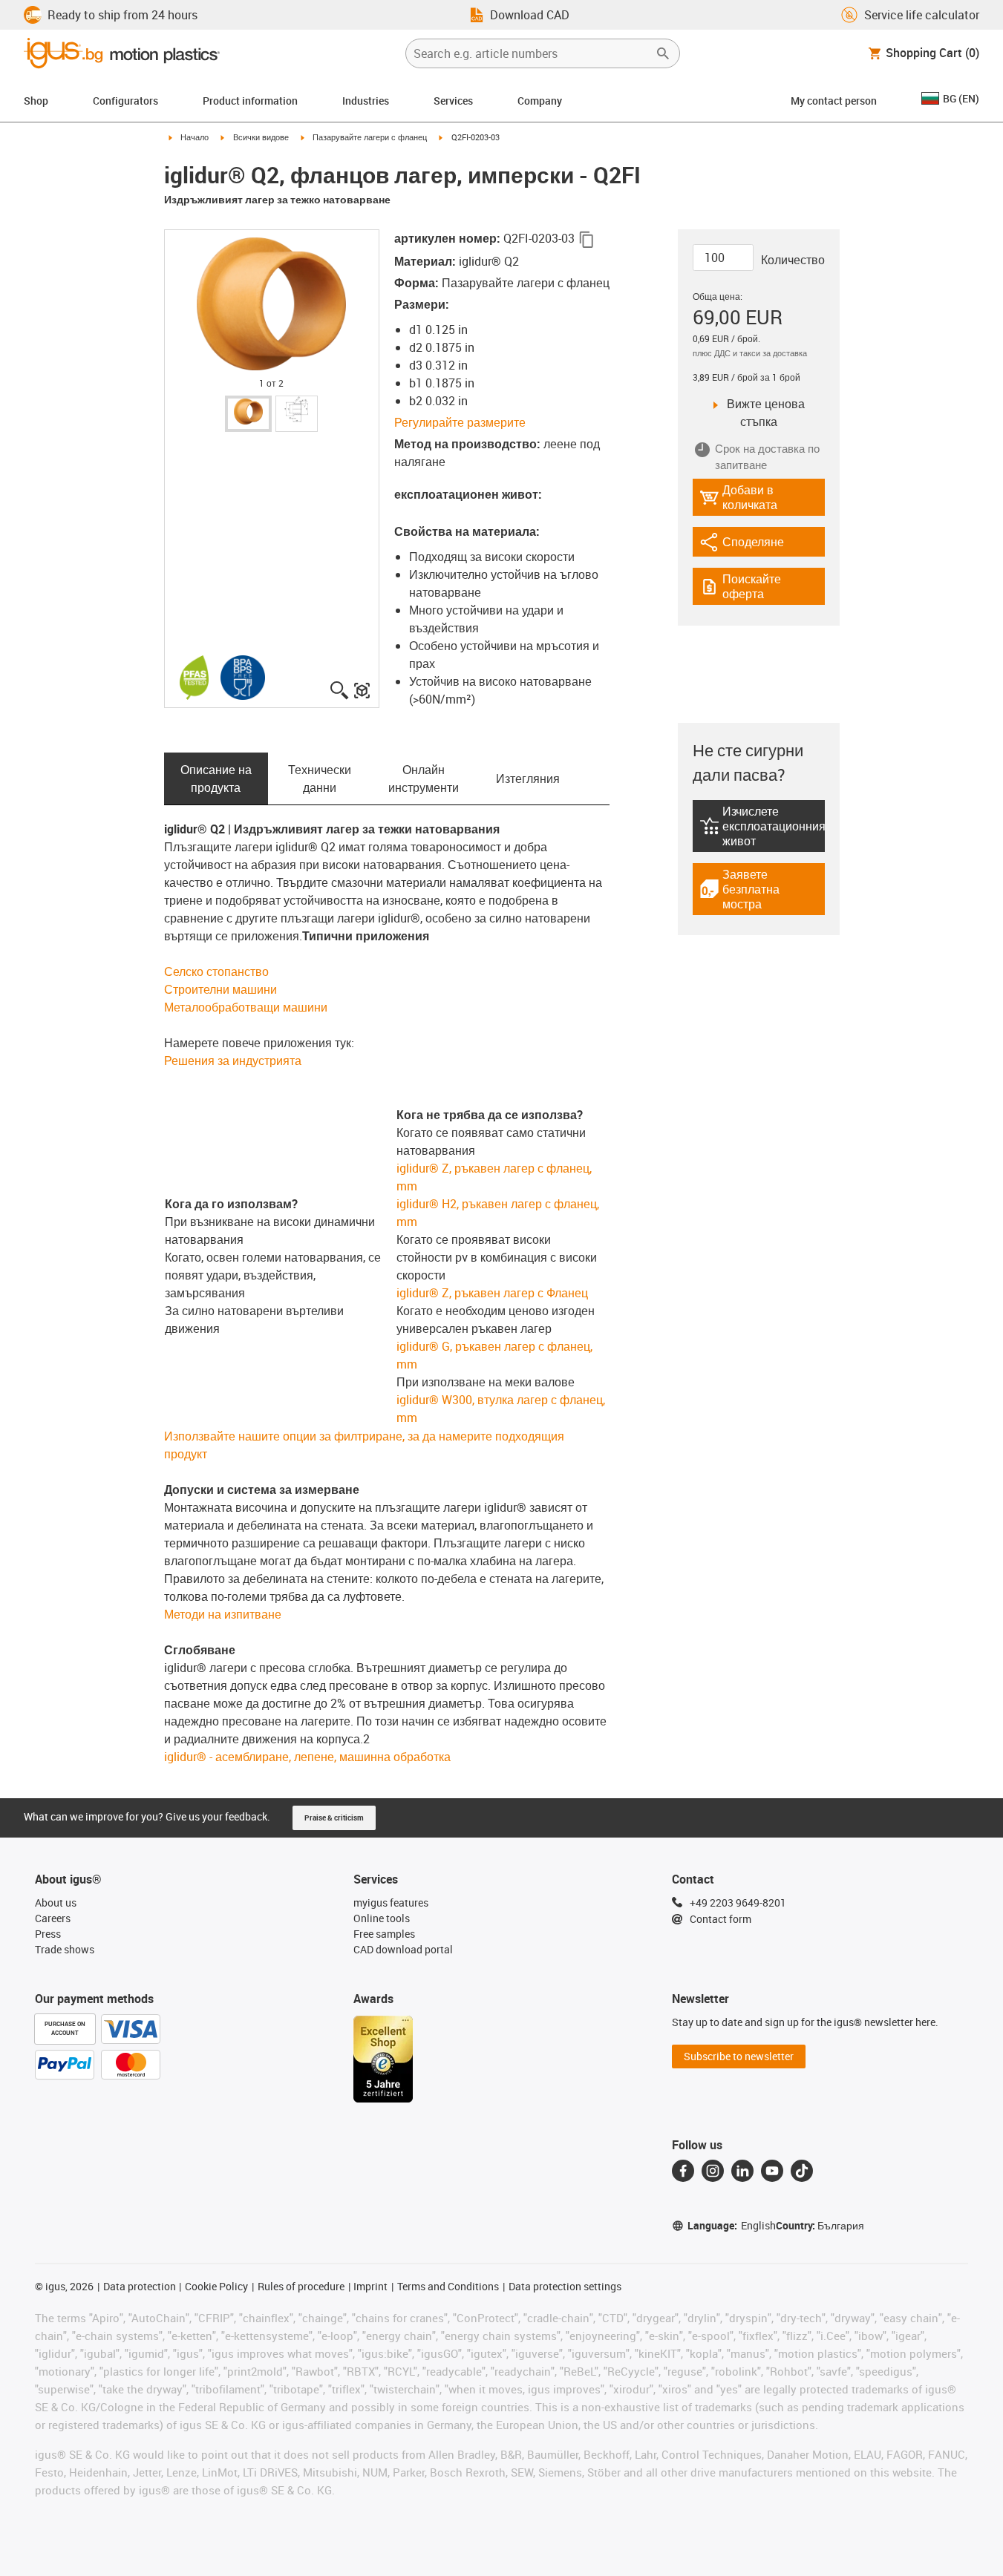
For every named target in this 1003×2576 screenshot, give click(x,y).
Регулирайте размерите (460, 422)
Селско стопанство (216, 971)
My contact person (834, 101)
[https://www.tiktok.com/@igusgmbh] (802, 2171)
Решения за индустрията (233, 1061)
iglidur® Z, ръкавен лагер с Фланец (492, 1293)
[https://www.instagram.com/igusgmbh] (713, 2171)
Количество (793, 260)
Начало (195, 137)
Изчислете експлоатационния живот (762, 826)
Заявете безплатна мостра (760, 889)
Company (540, 101)
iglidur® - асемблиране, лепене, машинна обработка (307, 1757)
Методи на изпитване (223, 1614)
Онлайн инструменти (424, 779)
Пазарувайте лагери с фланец (370, 137)
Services (453, 101)
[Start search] (663, 53)
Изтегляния (528, 779)
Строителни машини (220, 989)
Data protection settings (565, 2286)
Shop (36, 101)
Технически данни (320, 779)
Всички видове (261, 137)
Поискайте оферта (762, 586)
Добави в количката (738, 497)
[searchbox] (531, 53)
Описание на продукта (216, 779)
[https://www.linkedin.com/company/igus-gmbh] (742, 2171)
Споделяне (742, 545)
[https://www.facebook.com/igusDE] (683, 2171)
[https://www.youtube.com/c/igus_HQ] (772, 2171)
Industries (366, 101)
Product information (250, 101)
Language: (732, 2225)
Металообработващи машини (246, 1007)
